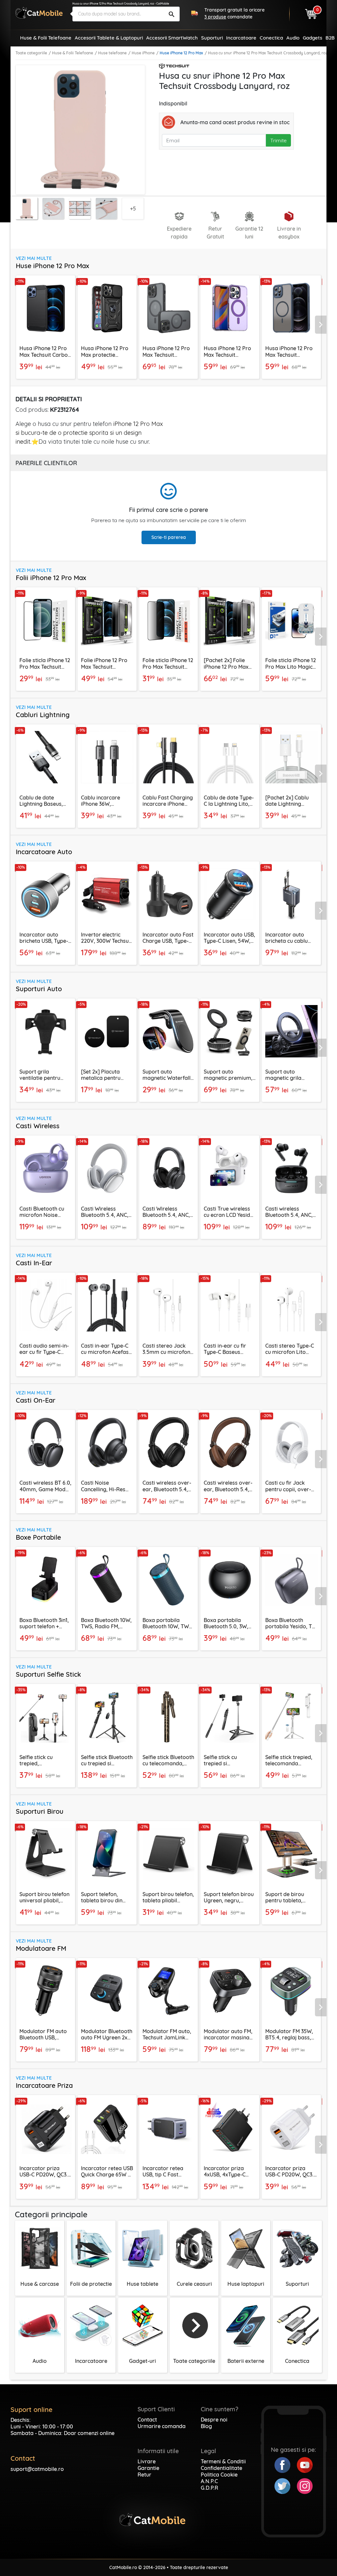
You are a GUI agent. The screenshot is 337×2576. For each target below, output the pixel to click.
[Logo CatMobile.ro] (39, 13)
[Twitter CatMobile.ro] (286, 2485)
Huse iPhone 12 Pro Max (181, 53)
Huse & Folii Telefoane (73, 53)
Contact (147, 2420)
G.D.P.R (209, 2488)
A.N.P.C (209, 2481)
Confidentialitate (221, 2468)
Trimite (278, 140)
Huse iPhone (143, 53)
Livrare (147, 2461)
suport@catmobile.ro (37, 2469)
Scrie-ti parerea (169, 537)
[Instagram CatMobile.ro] (305, 2485)
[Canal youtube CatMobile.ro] (305, 2464)
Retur (144, 2475)
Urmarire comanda (162, 2426)
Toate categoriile (31, 53)
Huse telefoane (112, 53)
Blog (206, 2426)
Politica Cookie (219, 2475)
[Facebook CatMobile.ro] (286, 2464)
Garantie (148, 2468)
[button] (322, 325)
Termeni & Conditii (223, 2461)
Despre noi (214, 2420)
